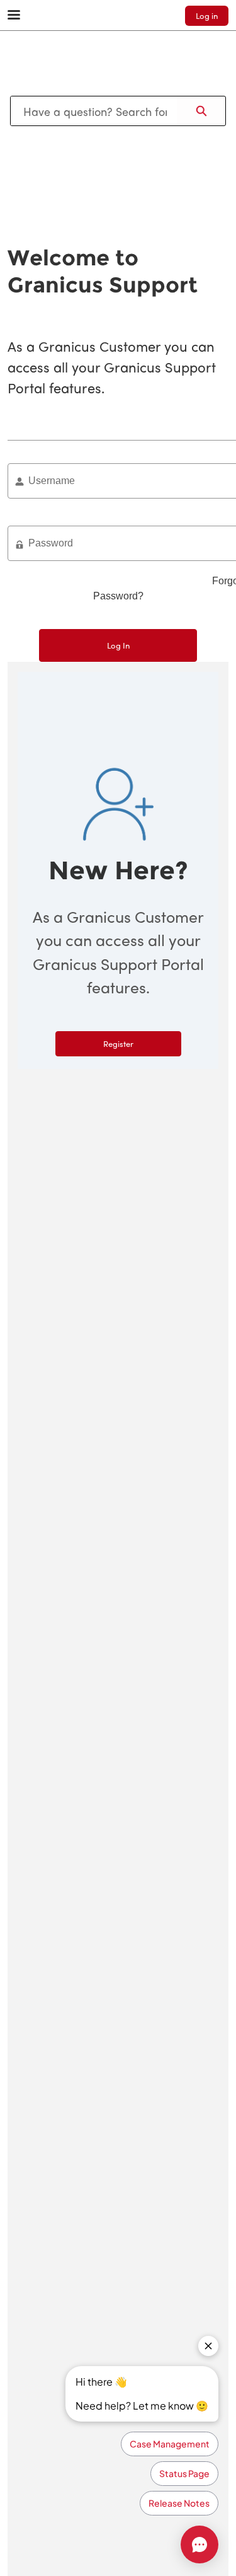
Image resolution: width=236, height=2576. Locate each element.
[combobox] (94, 111)
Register (118, 1043)
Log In (118, 645)
